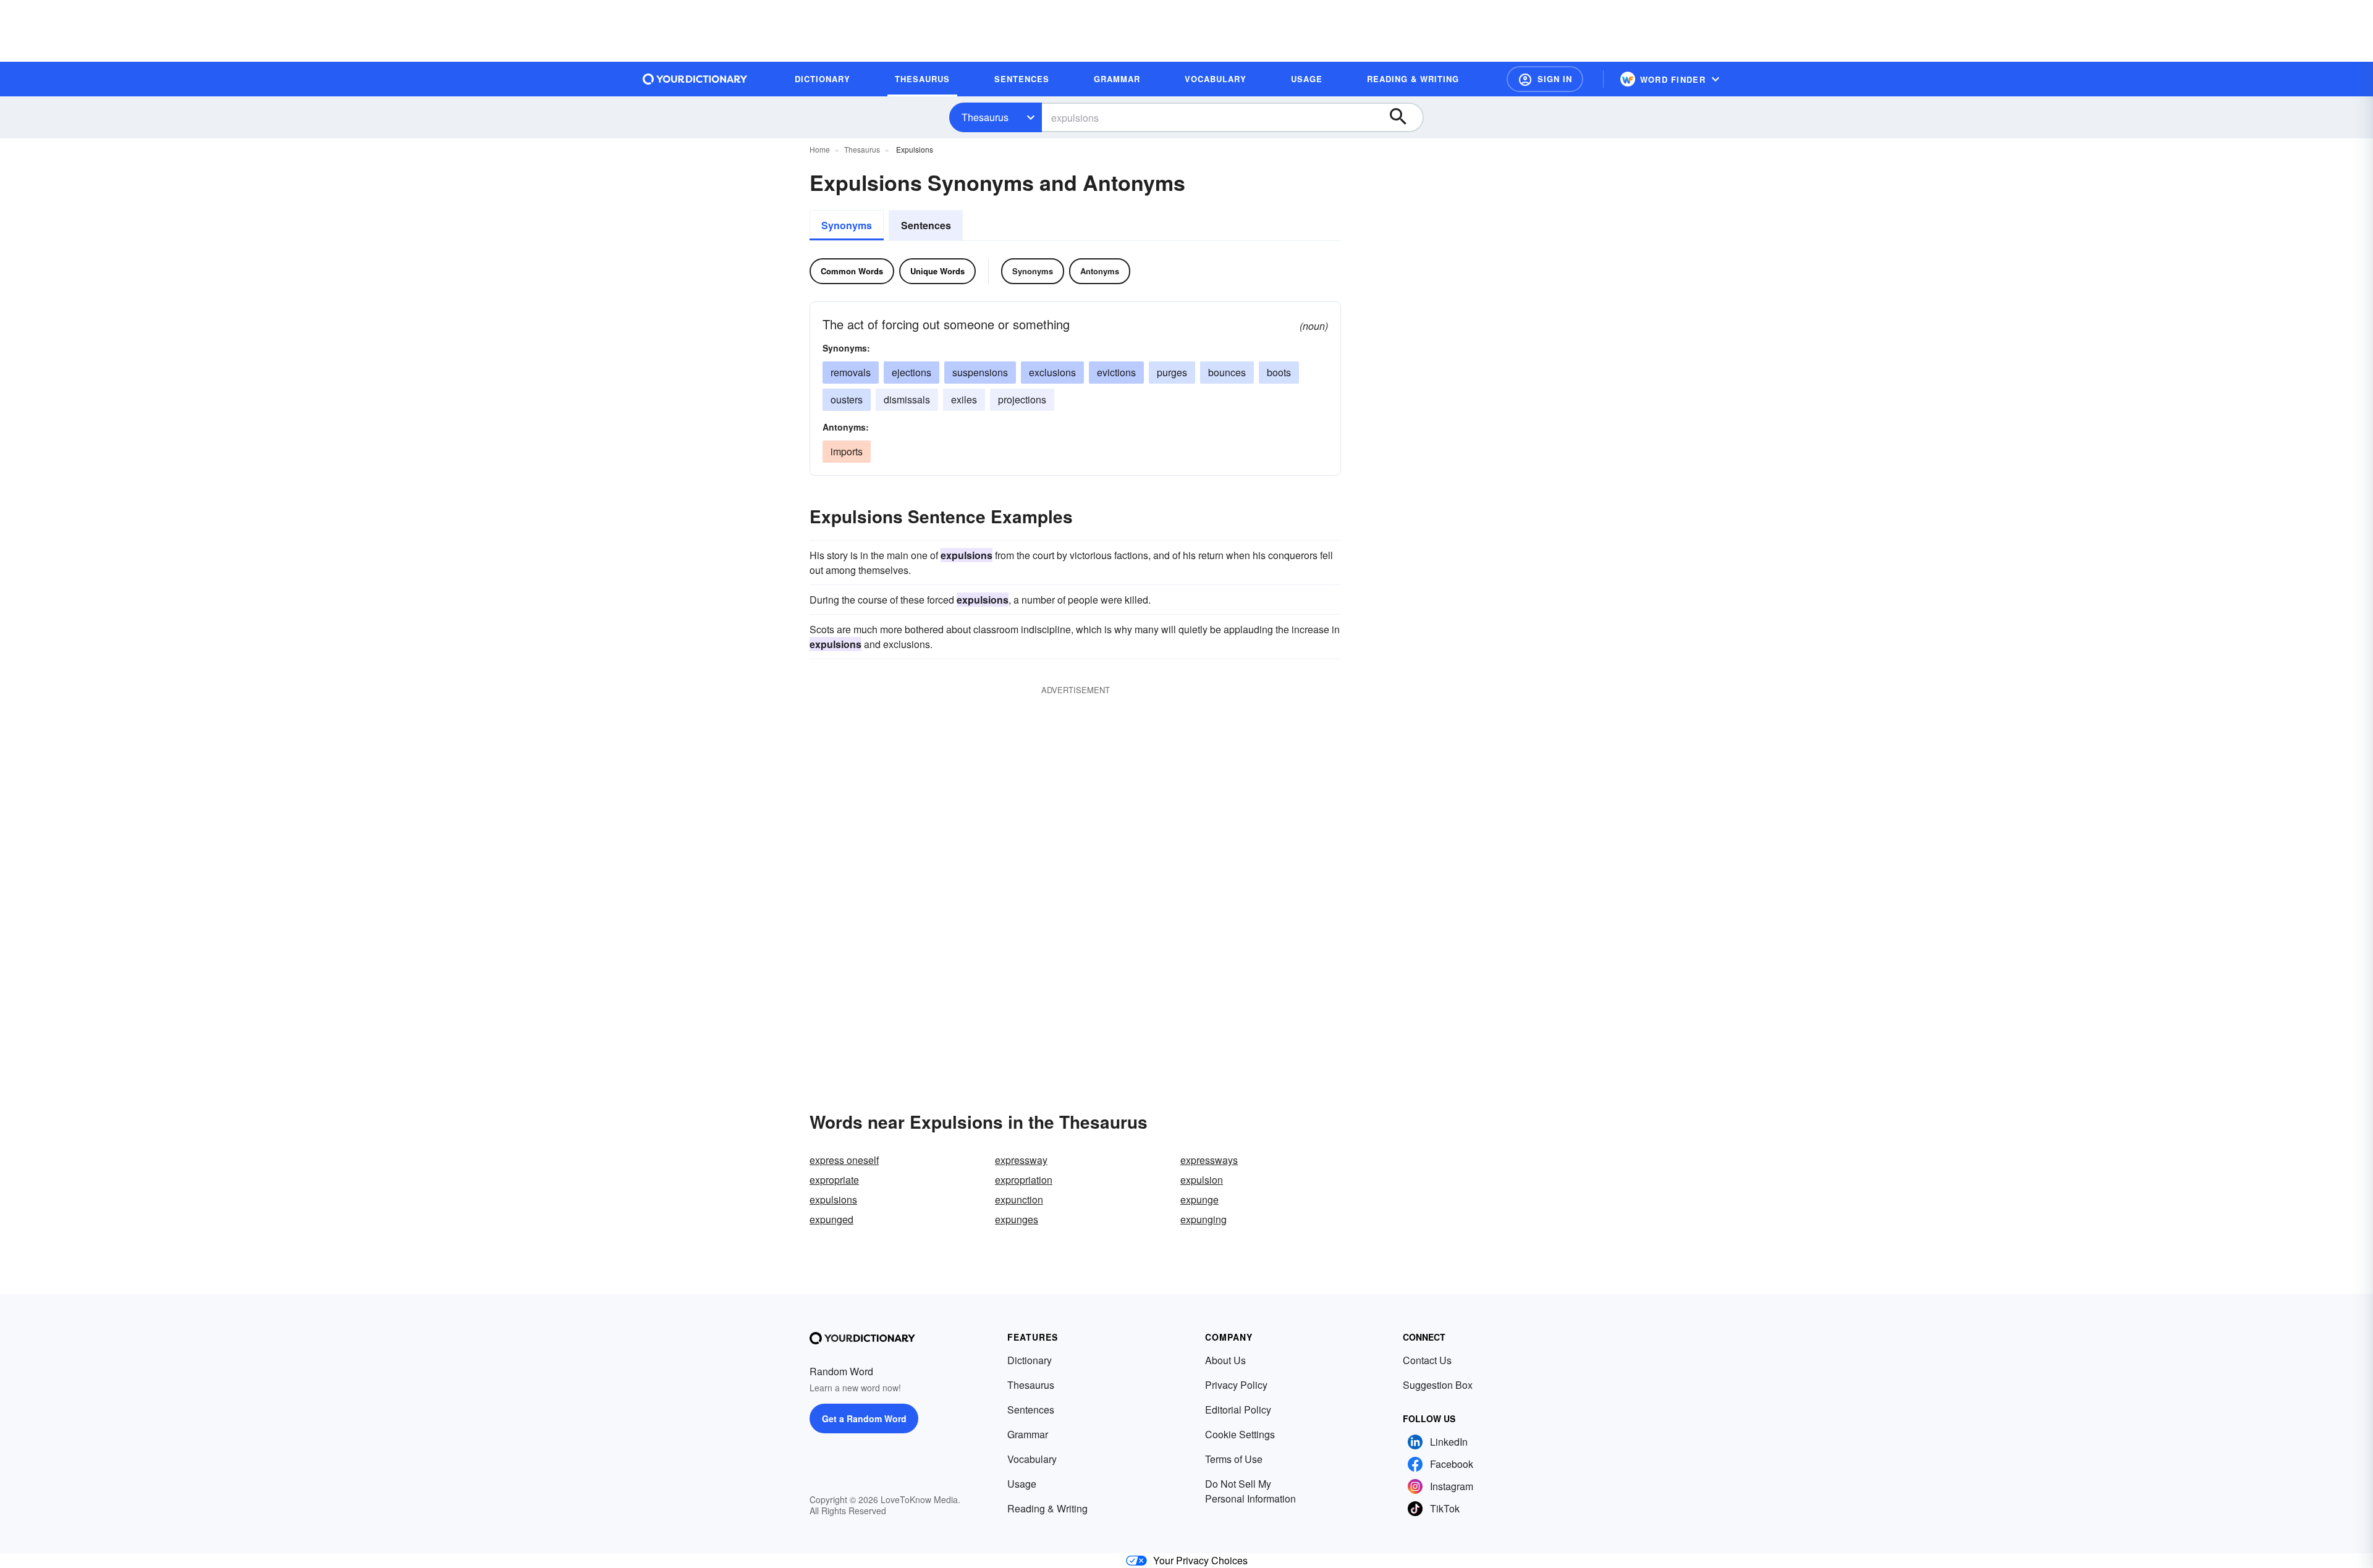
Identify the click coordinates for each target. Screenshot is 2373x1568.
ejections (912, 372)
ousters (847, 399)
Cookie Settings (1240, 1434)
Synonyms (847, 225)
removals (851, 372)
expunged (831, 1219)
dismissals (907, 399)
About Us (1225, 1360)
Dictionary (1030, 1360)
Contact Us (1427, 1360)
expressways (1209, 1160)
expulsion (1202, 1180)
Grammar (1028, 1434)
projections (1022, 399)
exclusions (1052, 372)
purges (1172, 372)
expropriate (834, 1180)
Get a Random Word (864, 1418)
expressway (1021, 1160)
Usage (1022, 1484)
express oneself (844, 1160)
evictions (1116, 372)
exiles (964, 399)
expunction (1019, 1199)
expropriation (1024, 1180)
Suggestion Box (1438, 1385)
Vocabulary (1032, 1459)
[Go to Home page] (695, 79)
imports (847, 451)
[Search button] (1404, 117)
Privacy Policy (1236, 1385)
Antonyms (1100, 271)
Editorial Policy (1238, 1410)
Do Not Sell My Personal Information (1250, 1491)
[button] (1545, 79)
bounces (1227, 372)
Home (820, 149)
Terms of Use (1234, 1459)
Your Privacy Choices (1200, 1560)
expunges (1017, 1219)
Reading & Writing (1047, 1508)
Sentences (926, 225)
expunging (1203, 1219)
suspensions (980, 372)
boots (1279, 372)
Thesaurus (985, 117)
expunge (1199, 1199)
